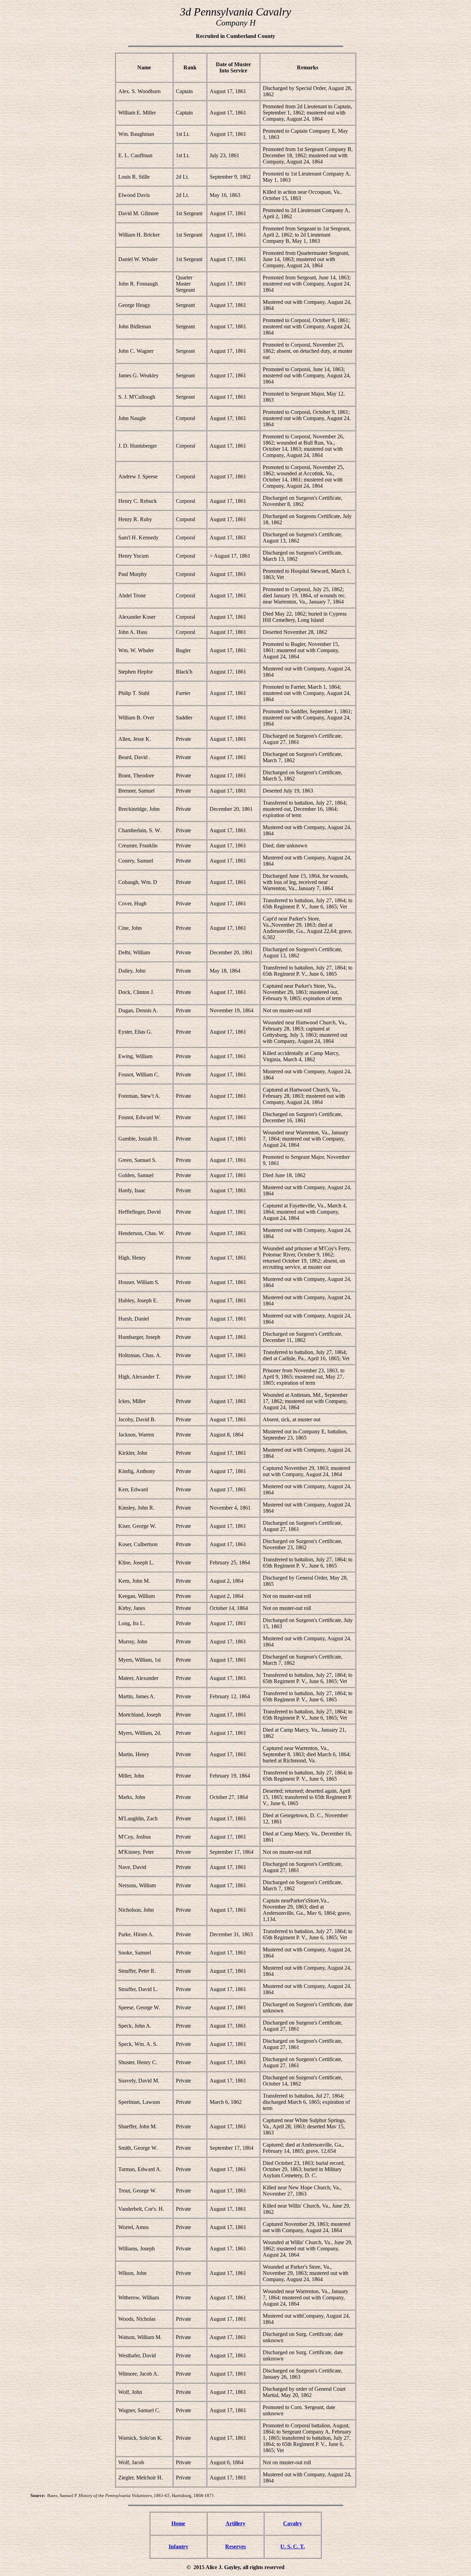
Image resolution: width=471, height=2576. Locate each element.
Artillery (235, 2523)
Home (178, 2523)
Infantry (178, 2547)
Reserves (235, 2547)
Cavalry (293, 2523)
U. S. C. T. (293, 2547)
